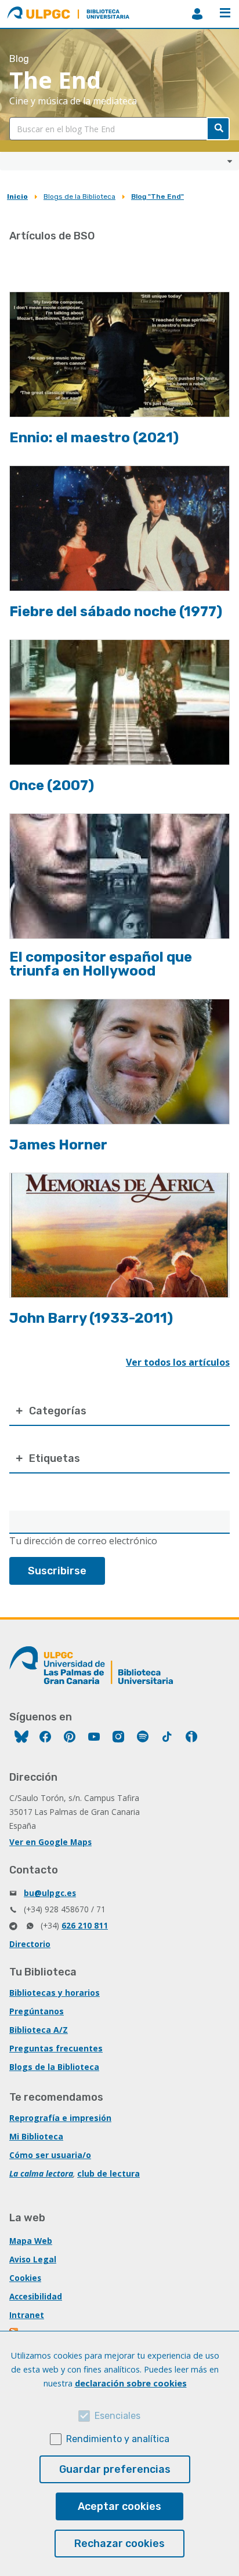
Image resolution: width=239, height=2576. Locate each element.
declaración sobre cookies (131, 2383)
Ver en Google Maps (50, 1842)
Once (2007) (52, 785)
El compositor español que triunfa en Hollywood (101, 964)
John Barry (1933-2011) (91, 1318)
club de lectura (108, 2173)
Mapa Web (31, 2241)
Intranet (27, 2315)
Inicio (17, 197)
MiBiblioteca (197, 14)
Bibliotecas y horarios (55, 1993)
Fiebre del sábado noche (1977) (116, 612)
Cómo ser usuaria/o (50, 2155)
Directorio (30, 1944)
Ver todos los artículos (178, 1362)
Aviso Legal (33, 2259)
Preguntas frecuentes (56, 2048)
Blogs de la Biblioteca (79, 197)
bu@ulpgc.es (50, 1893)
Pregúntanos (37, 2011)
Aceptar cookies (119, 2506)
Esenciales (117, 2416)
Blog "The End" (157, 197)
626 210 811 (85, 1925)
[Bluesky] (21, 1738)
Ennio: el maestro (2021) (94, 438)
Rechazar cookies (119, 2544)
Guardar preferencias (115, 2469)
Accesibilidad (36, 2296)
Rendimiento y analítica (118, 2439)
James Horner (58, 1145)
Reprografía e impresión (60, 2118)
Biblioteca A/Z (39, 2030)
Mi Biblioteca (36, 2136)
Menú (225, 14)
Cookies (25, 2278)
